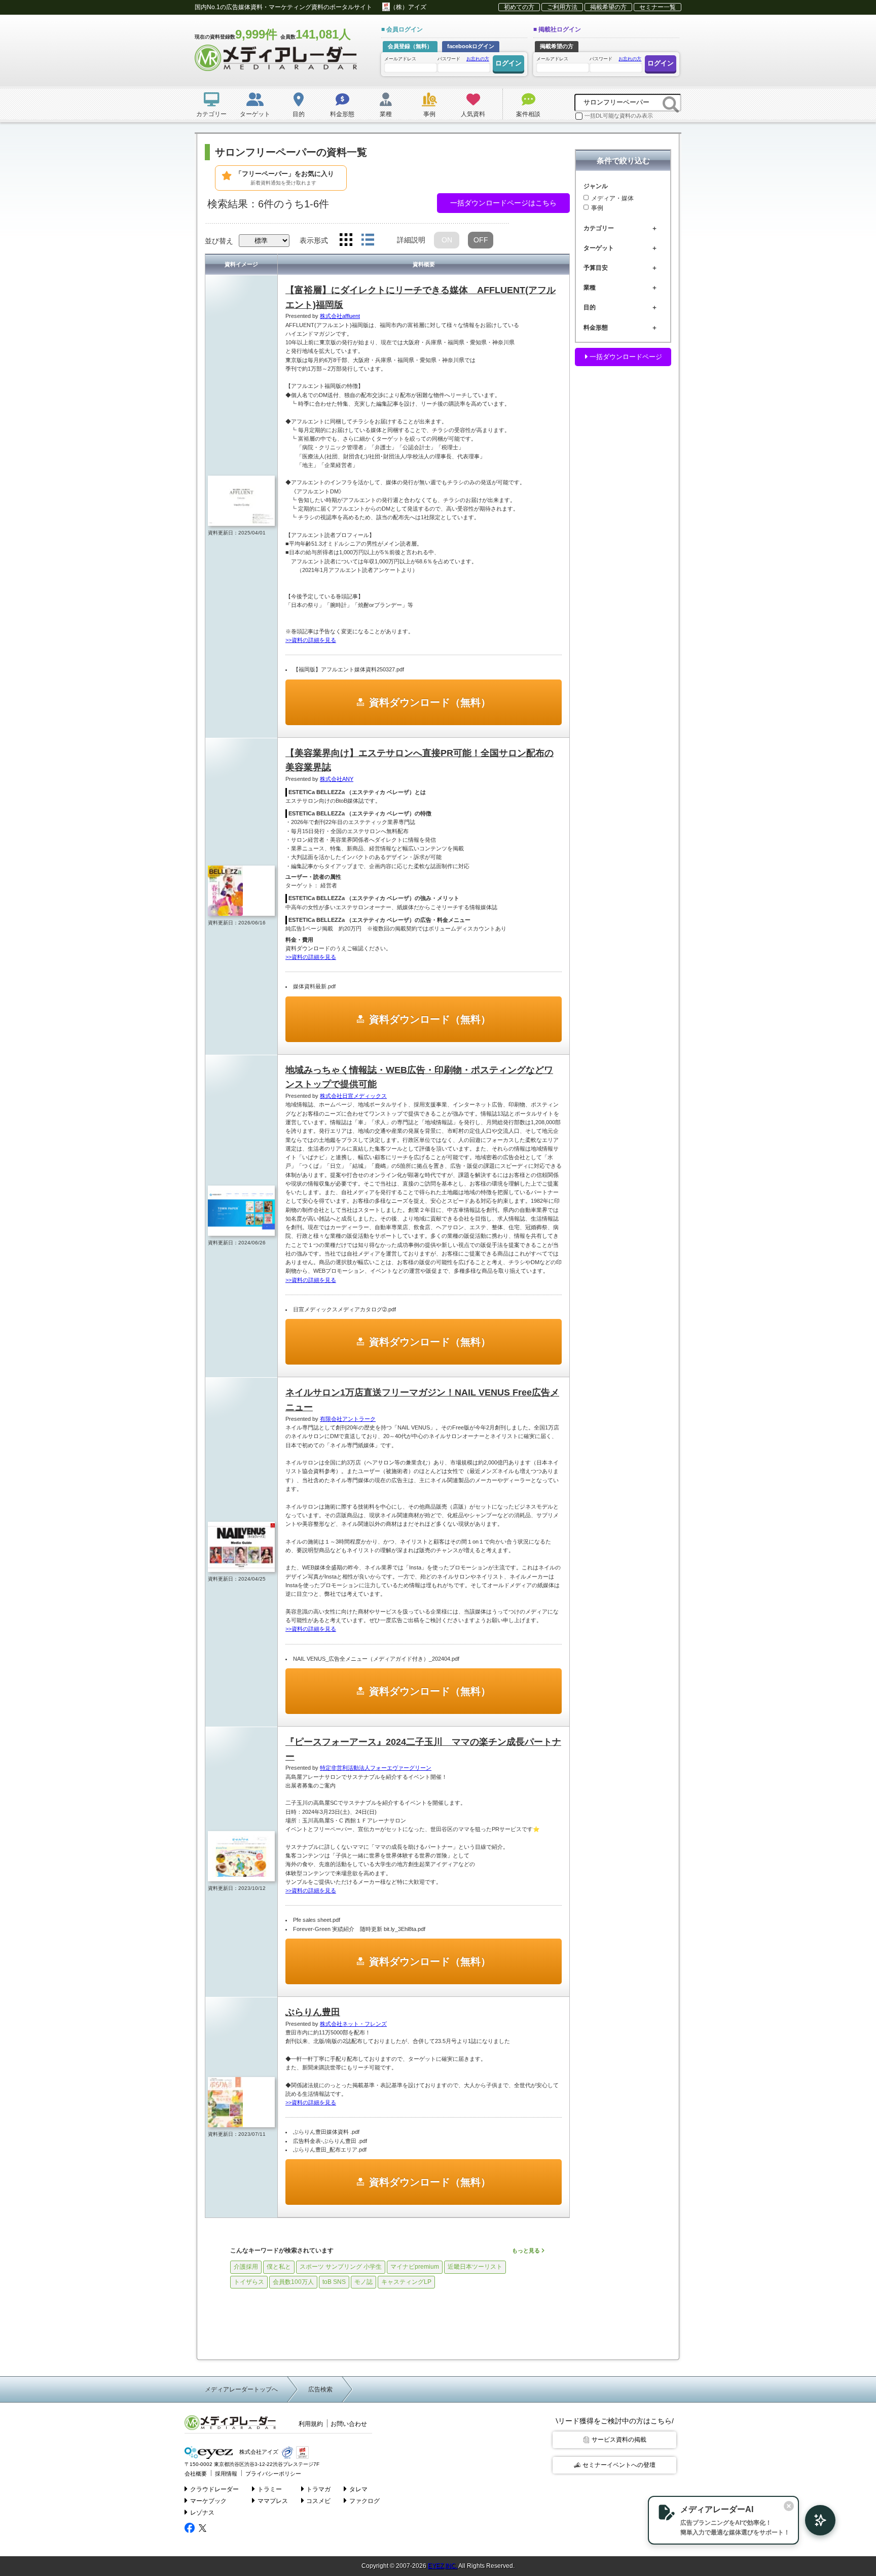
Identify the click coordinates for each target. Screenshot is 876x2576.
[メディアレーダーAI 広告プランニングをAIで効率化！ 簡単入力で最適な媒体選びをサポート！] (815, 2520)
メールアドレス (400, 59)
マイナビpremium (415, 2267)
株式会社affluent (340, 316)
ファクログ (364, 2501)
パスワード (463, 59)
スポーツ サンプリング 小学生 (341, 2267)
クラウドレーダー (214, 2489)
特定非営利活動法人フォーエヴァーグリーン (376, 1768)
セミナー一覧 (658, 7)
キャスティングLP (406, 2282)
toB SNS (334, 2282)
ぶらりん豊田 (313, 2012)
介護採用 (246, 2267)
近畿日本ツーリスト (475, 2267)
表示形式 (314, 240)
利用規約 (311, 2424)
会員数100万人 (293, 2282)
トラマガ (318, 2489)
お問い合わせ (349, 2424)
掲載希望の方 (608, 7)
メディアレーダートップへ (241, 2389)
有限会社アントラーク (348, 1419)
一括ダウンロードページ (625, 357)
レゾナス (202, 2513)
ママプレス (273, 2501)
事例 (597, 208)
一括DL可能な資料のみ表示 (619, 116)
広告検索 (320, 2389)
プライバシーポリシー (273, 2474)
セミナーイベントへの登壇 (619, 2465)
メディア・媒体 (612, 198)
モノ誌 (363, 2282)
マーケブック (208, 2501)
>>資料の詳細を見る (311, 640)
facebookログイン (471, 46)
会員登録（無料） (410, 46)
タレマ (358, 2489)
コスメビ (318, 2501)
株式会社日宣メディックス (353, 1096)
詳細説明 (411, 240)
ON (447, 240)
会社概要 (196, 2474)
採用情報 (226, 2474)
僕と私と (279, 2267)
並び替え (219, 241)
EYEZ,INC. (443, 2566)
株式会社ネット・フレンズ (353, 2024)
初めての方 (519, 7)
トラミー (270, 2489)
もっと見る (527, 2250)
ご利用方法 (562, 7)
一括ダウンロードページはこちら (503, 203)
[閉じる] (789, 2506)
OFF (481, 240)
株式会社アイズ (258, 2452)
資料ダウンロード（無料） (430, 702)
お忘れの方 (478, 59)
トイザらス (249, 2282)
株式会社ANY (337, 779)
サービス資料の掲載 (619, 2440)
